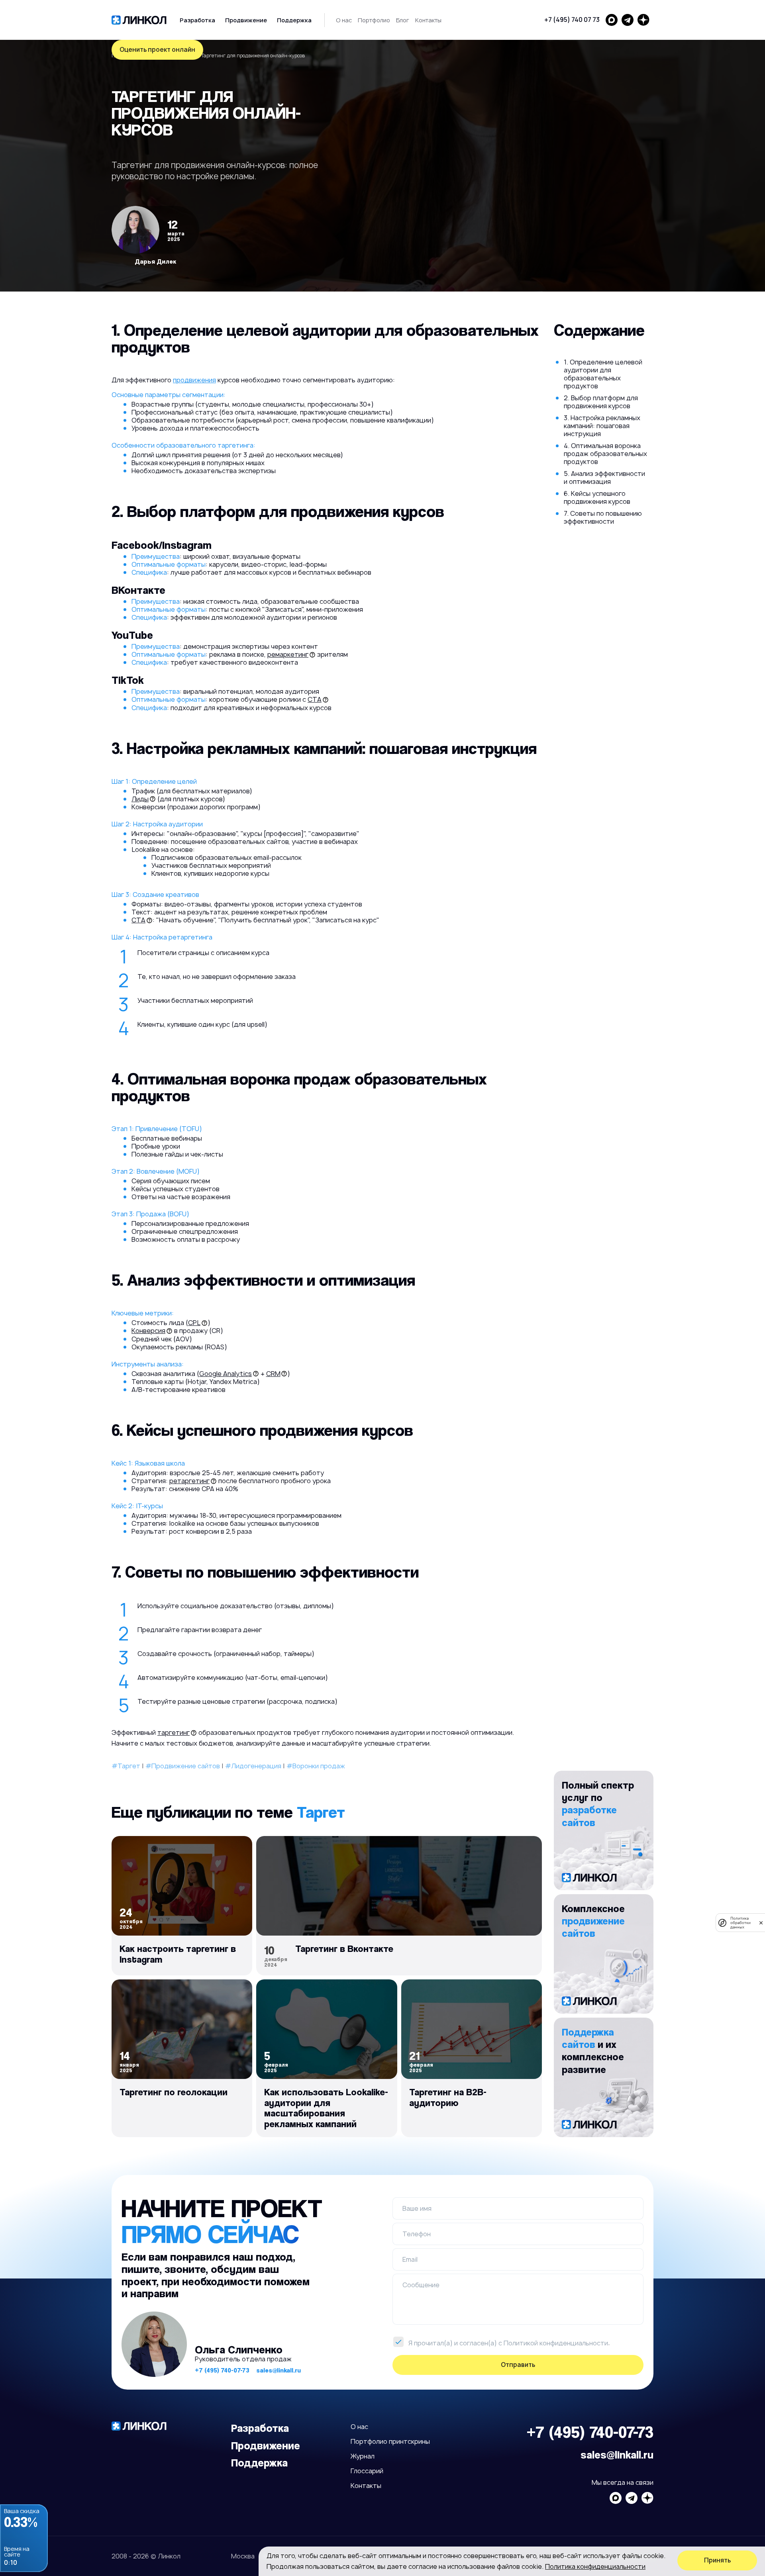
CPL (194, 1323)
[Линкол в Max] (612, 20)
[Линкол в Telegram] (628, 20)
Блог (403, 20)
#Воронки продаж (316, 1766)
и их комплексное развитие (593, 2050)
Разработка (197, 20)
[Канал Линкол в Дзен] (643, 20)
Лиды (140, 799)
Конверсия (148, 1331)
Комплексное (593, 1921)
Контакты (428, 20)
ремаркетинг (288, 654)
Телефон (417, 2234)
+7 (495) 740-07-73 (222, 2370)
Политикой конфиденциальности (556, 2343)
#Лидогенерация (253, 1766)
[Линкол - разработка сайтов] (139, 20)
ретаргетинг (189, 1481)
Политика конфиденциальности (595, 2566)
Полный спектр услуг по (598, 1804)
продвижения (194, 380)
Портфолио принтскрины (390, 2441)
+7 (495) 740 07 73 (572, 20)
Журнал (363, 2456)
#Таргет (126, 1766)
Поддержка (294, 20)
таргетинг (174, 1732)
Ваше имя (417, 2208)
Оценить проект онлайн (157, 50)
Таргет (321, 1812)
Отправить (518, 2365)
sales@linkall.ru (279, 2370)
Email (410, 2259)
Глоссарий (367, 2471)
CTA (315, 699)
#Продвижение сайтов (183, 1766)
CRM (273, 1374)
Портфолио (374, 20)
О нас (344, 20)
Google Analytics (226, 1374)
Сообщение (421, 2285)
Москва (243, 2556)
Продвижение (246, 20)
